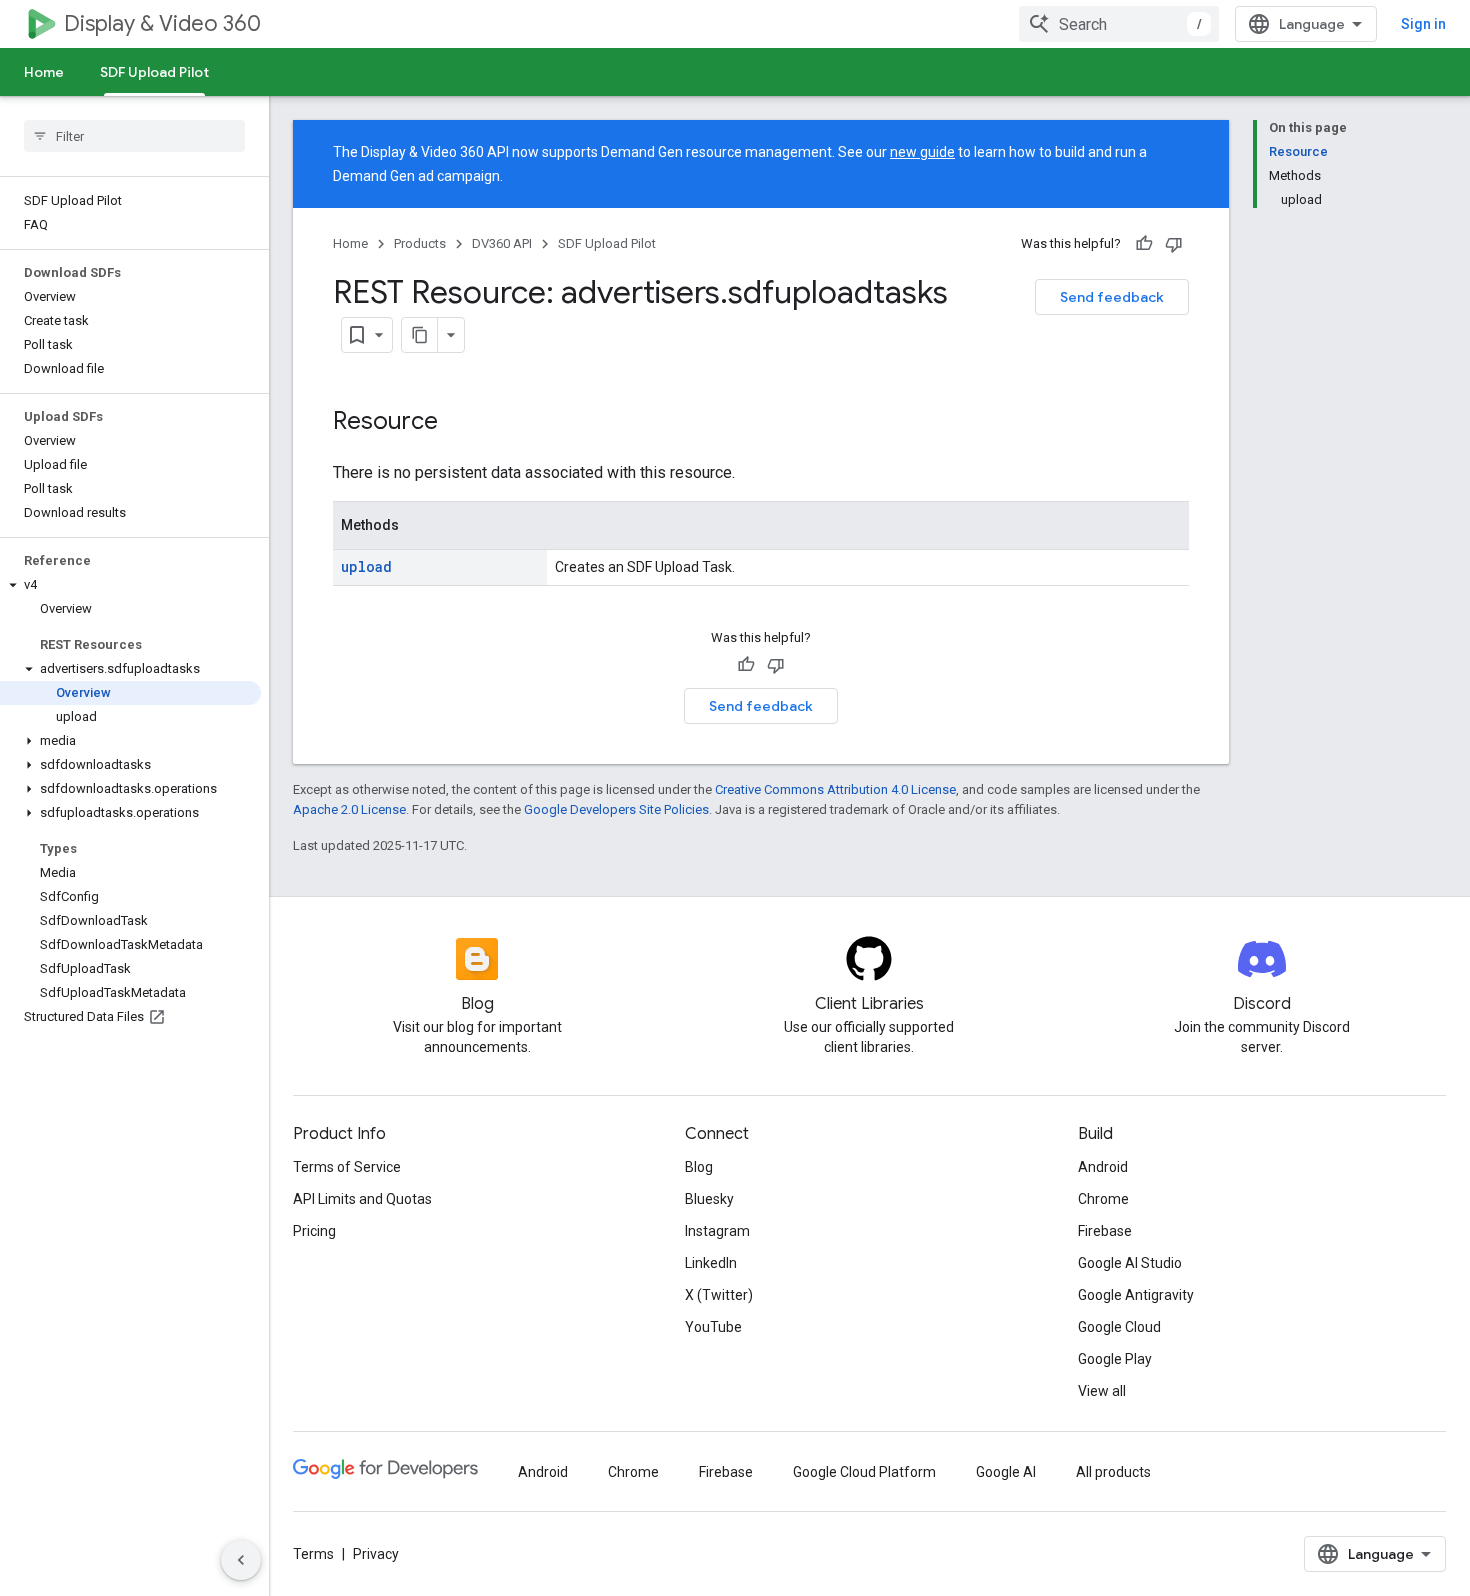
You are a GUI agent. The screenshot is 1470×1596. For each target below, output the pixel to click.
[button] (130, 585)
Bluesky (709, 1199)
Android (1103, 1167)
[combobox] (1119, 24)
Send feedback (1112, 297)
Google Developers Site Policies (616, 809)
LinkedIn (711, 1263)
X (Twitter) (719, 1295)
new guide (922, 152)
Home (44, 72)
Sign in (1423, 24)
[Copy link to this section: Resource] (458, 423)
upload (366, 566)
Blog (699, 1167)
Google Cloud (1119, 1327)
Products (420, 243)
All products (1113, 1472)
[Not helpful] (1174, 244)
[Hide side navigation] (241, 1560)
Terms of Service (347, 1167)
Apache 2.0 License (349, 809)
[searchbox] (134, 136)
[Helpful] (1144, 244)
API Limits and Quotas (362, 1199)
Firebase (1105, 1231)
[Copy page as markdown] (420, 335)
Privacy (376, 1554)
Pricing (314, 1231)
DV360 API (502, 243)
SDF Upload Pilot (154, 72)
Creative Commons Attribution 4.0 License (835, 789)
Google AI (1006, 1472)
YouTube (713, 1327)
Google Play (1115, 1359)
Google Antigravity (1136, 1295)
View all (1102, 1391)
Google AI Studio (1130, 1263)
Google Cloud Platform (864, 1472)
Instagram (717, 1231)
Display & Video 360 (162, 23)
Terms (313, 1554)
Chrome (1103, 1199)
